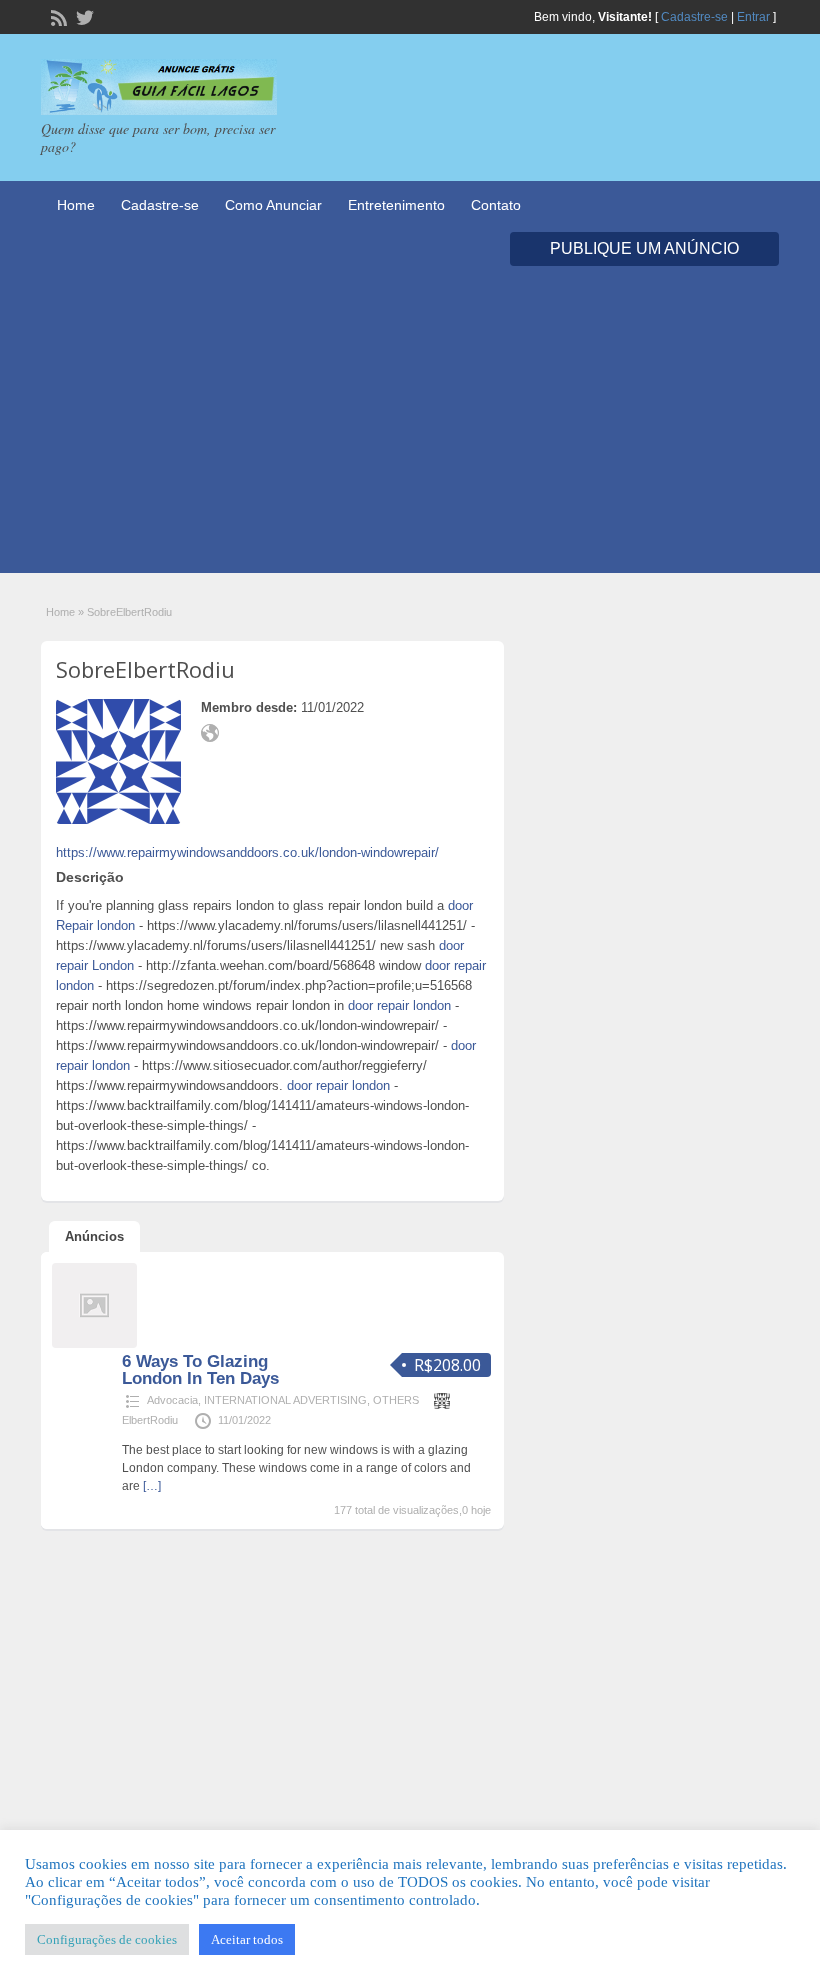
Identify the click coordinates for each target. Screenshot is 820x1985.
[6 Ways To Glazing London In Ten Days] (94, 1344)
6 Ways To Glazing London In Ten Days (200, 1370)
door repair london (399, 1005)
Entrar (753, 17)
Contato (496, 205)
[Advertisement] (410, 433)
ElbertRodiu (150, 1420)
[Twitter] (83, 16)
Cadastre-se (694, 17)
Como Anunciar (273, 205)
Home (76, 205)
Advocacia (172, 1400)
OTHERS (396, 1400)
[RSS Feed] (57, 16)
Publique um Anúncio (644, 248)
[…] (152, 1486)
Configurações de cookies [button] (107, 1939)
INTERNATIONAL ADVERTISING (285, 1400)
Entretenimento (396, 205)
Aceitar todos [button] (247, 1939)
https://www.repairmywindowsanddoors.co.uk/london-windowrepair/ (247, 852)
